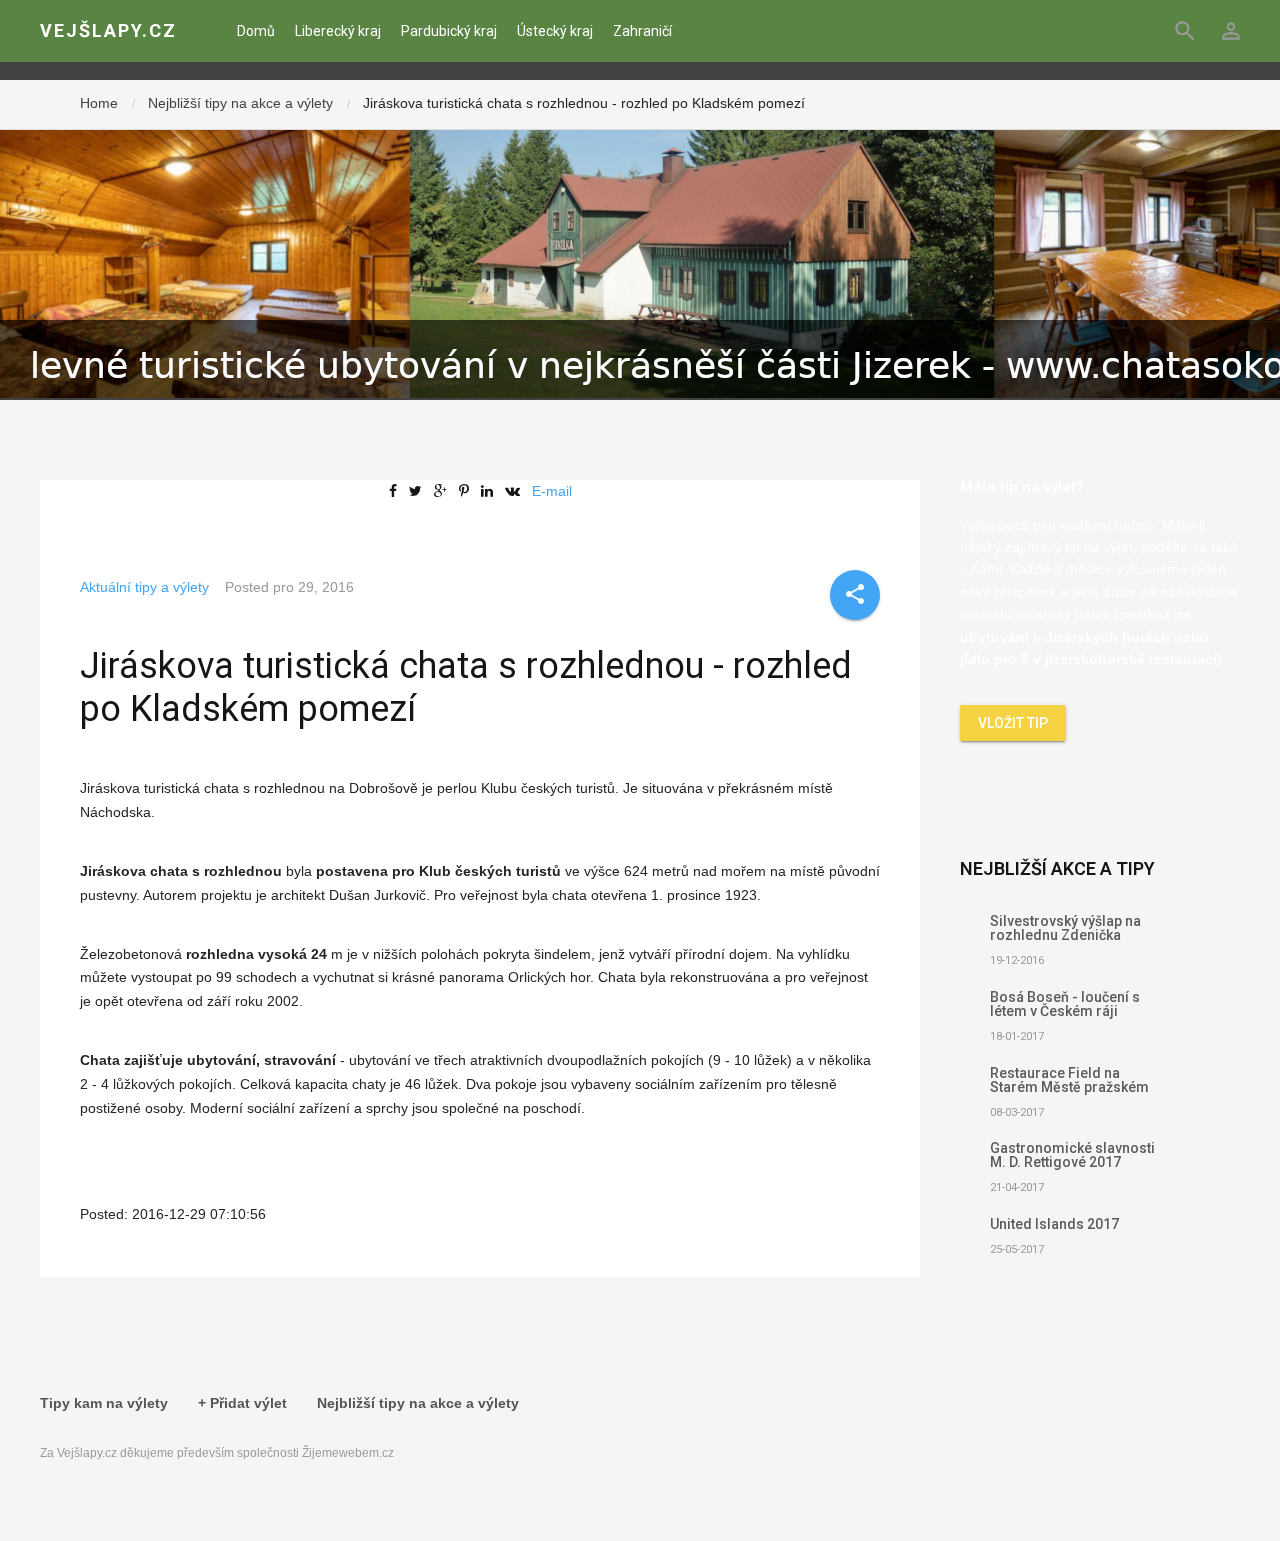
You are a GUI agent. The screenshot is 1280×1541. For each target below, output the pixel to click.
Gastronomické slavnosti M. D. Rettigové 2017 (1072, 1155)
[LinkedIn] (491, 491)
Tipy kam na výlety (104, 1403)
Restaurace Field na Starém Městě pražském (1069, 1080)
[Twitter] (419, 491)
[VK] (516, 491)
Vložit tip (1013, 723)
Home (99, 103)
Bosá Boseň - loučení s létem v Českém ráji (1065, 1004)
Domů (256, 31)
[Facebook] (397, 491)
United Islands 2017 (1054, 1224)
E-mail (552, 491)
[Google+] (444, 491)
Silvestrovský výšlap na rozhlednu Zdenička (1065, 928)
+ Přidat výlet (242, 1403)
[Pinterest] (468, 491)
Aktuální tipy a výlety (144, 587)
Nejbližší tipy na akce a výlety (240, 103)
